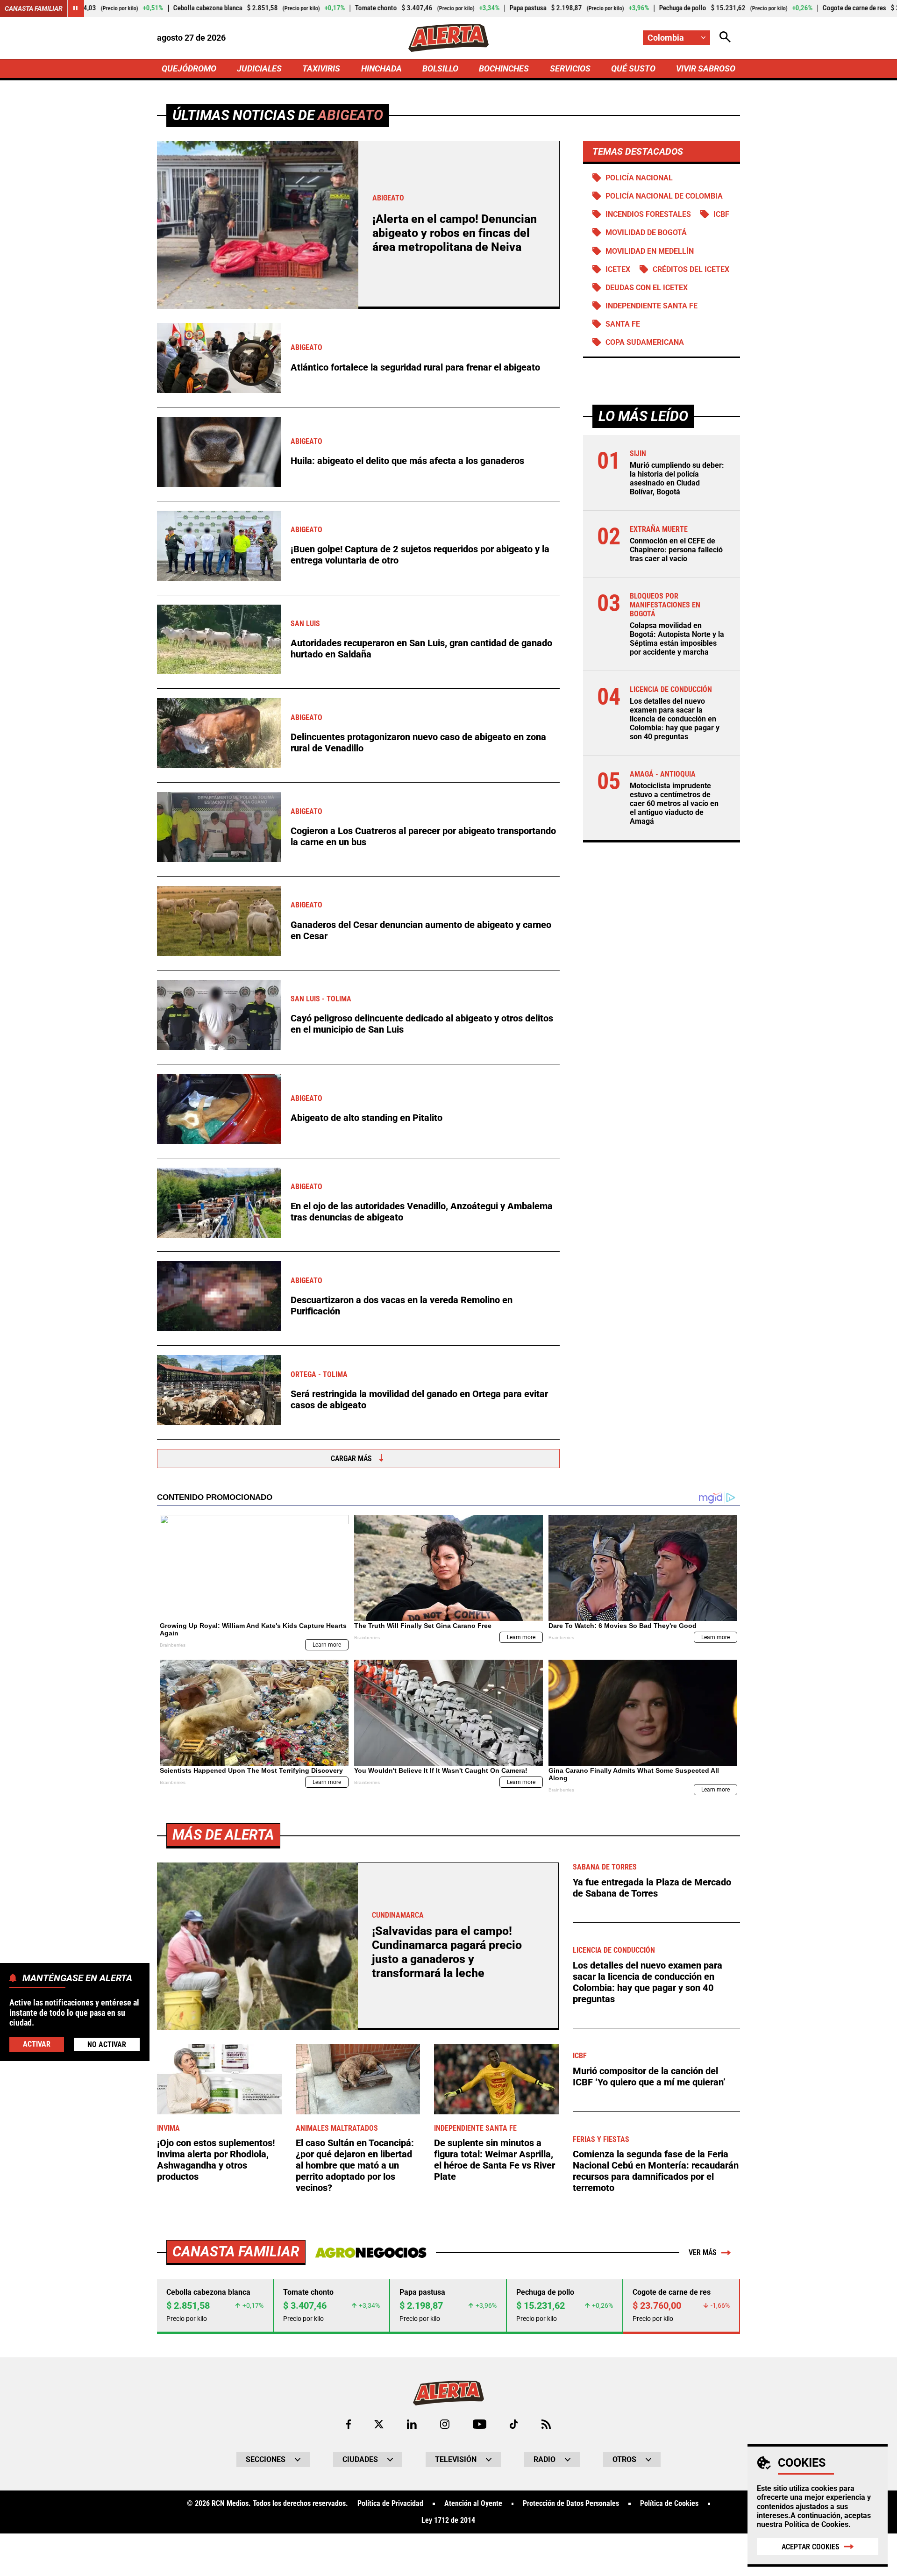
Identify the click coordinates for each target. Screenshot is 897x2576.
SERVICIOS (570, 68)
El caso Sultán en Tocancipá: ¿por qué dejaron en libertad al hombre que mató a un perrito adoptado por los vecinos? (355, 2165)
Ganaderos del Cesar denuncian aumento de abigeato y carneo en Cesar (421, 930)
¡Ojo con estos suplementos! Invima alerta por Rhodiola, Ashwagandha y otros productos (216, 2160)
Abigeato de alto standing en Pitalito (367, 1118)
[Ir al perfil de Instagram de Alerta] (445, 2424)
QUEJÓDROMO (189, 68)
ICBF (721, 214)
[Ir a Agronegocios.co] (371, 2253)
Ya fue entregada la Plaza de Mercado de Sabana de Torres (652, 1888)
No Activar (107, 2044)
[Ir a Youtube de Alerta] (480, 2424)
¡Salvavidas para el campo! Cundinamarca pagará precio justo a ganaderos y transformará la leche (447, 1952)
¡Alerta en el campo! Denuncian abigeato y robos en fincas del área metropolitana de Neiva (455, 233)
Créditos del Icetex (691, 269)
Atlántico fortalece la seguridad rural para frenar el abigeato (415, 367)
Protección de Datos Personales (571, 2504)
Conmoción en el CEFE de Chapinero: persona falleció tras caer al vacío (676, 550)
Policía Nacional (639, 178)
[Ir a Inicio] (448, 38)
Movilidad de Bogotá (646, 232)
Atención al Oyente (473, 2504)
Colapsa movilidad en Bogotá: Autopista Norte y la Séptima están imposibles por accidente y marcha (677, 639)
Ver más (703, 2252)
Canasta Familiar (34, 8)
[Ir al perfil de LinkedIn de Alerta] (412, 2424)
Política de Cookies (816, 2524)
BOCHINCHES (504, 68)
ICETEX (618, 269)
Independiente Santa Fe (651, 306)
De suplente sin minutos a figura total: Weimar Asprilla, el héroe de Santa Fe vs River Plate (495, 2160)
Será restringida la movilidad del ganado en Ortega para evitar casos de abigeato (419, 1399)
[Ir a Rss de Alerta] (546, 2424)
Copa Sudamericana (645, 342)
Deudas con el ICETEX (647, 288)
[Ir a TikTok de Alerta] (514, 2424)
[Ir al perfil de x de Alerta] (379, 2424)
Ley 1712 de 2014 (448, 2520)
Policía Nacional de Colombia (664, 196)
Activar (37, 2044)
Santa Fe (623, 324)
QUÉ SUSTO (633, 68)
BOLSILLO (440, 68)
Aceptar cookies (811, 2547)
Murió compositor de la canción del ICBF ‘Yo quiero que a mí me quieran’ (649, 2076)
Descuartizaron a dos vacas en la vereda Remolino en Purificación (402, 1306)
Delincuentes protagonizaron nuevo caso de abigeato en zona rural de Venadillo (418, 742)
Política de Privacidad (390, 2504)
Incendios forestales (648, 214)
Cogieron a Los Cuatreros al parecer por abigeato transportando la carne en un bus (423, 836)
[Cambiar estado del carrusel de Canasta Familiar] (76, 8)
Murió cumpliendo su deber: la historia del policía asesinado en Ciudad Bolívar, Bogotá (677, 479)
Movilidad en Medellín (650, 251)
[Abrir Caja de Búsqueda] (725, 38)
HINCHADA (381, 68)
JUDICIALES (259, 68)
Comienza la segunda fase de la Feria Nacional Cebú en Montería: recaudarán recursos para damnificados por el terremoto (656, 2171)
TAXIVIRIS (321, 68)
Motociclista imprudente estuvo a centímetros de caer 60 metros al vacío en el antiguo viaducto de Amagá (674, 804)
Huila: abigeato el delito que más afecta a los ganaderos (407, 461)
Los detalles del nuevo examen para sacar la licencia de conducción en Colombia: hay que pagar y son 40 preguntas (675, 719)
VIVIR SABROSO (706, 68)
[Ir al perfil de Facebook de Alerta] (349, 2424)
